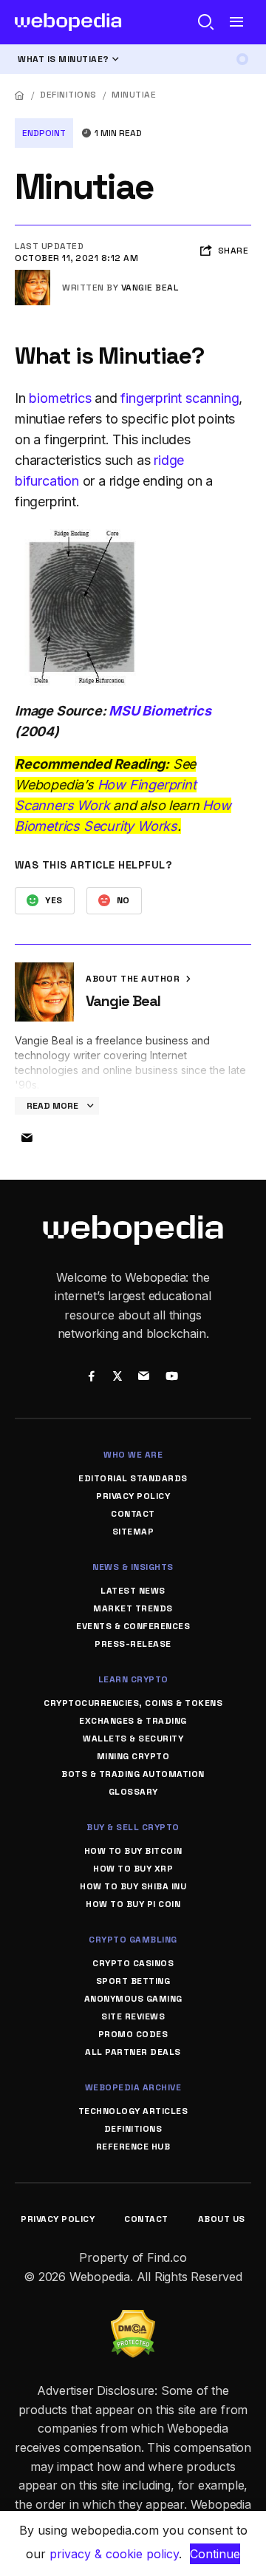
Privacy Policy (133, 1496)
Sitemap (133, 1532)
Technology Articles (133, 2111)
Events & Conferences (133, 1626)
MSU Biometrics (160, 711)
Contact (133, 1514)
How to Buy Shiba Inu (133, 1886)
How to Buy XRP (133, 1869)
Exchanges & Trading (133, 1721)
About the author (134, 979)
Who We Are (133, 1455)
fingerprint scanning (180, 398)
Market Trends (133, 1608)
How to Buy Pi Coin (133, 1904)
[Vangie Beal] (33, 276)
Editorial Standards (133, 1478)
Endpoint (44, 133)
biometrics (60, 398)
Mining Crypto (133, 1756)
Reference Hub (133, 2147)
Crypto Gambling (133, 1940)
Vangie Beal (150, 288)
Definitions (68, 95)
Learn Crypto (133, 1679)
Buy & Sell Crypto (133, 1827)
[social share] (91, 1377)
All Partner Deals (133, 2052)
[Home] (20, 95)
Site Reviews (133, 2016)
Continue (215, 2554)
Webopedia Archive (133, 2087)
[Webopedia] (68, 22)
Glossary (133, 1792)
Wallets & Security (133, 1739)
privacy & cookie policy (114, 2554)
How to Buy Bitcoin (133, 1851)
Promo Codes (133, 2034)
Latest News (133, 1591)
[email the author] (27, 1138)
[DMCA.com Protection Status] (133, 2319)
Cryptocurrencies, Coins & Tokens (133, 1703)
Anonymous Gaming (133, 1999)
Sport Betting (133, 1981)
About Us (222, 2219)
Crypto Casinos (133, 1963)
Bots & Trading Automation (133, 1774)
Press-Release (133, 1644)
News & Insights (133, 1567)
